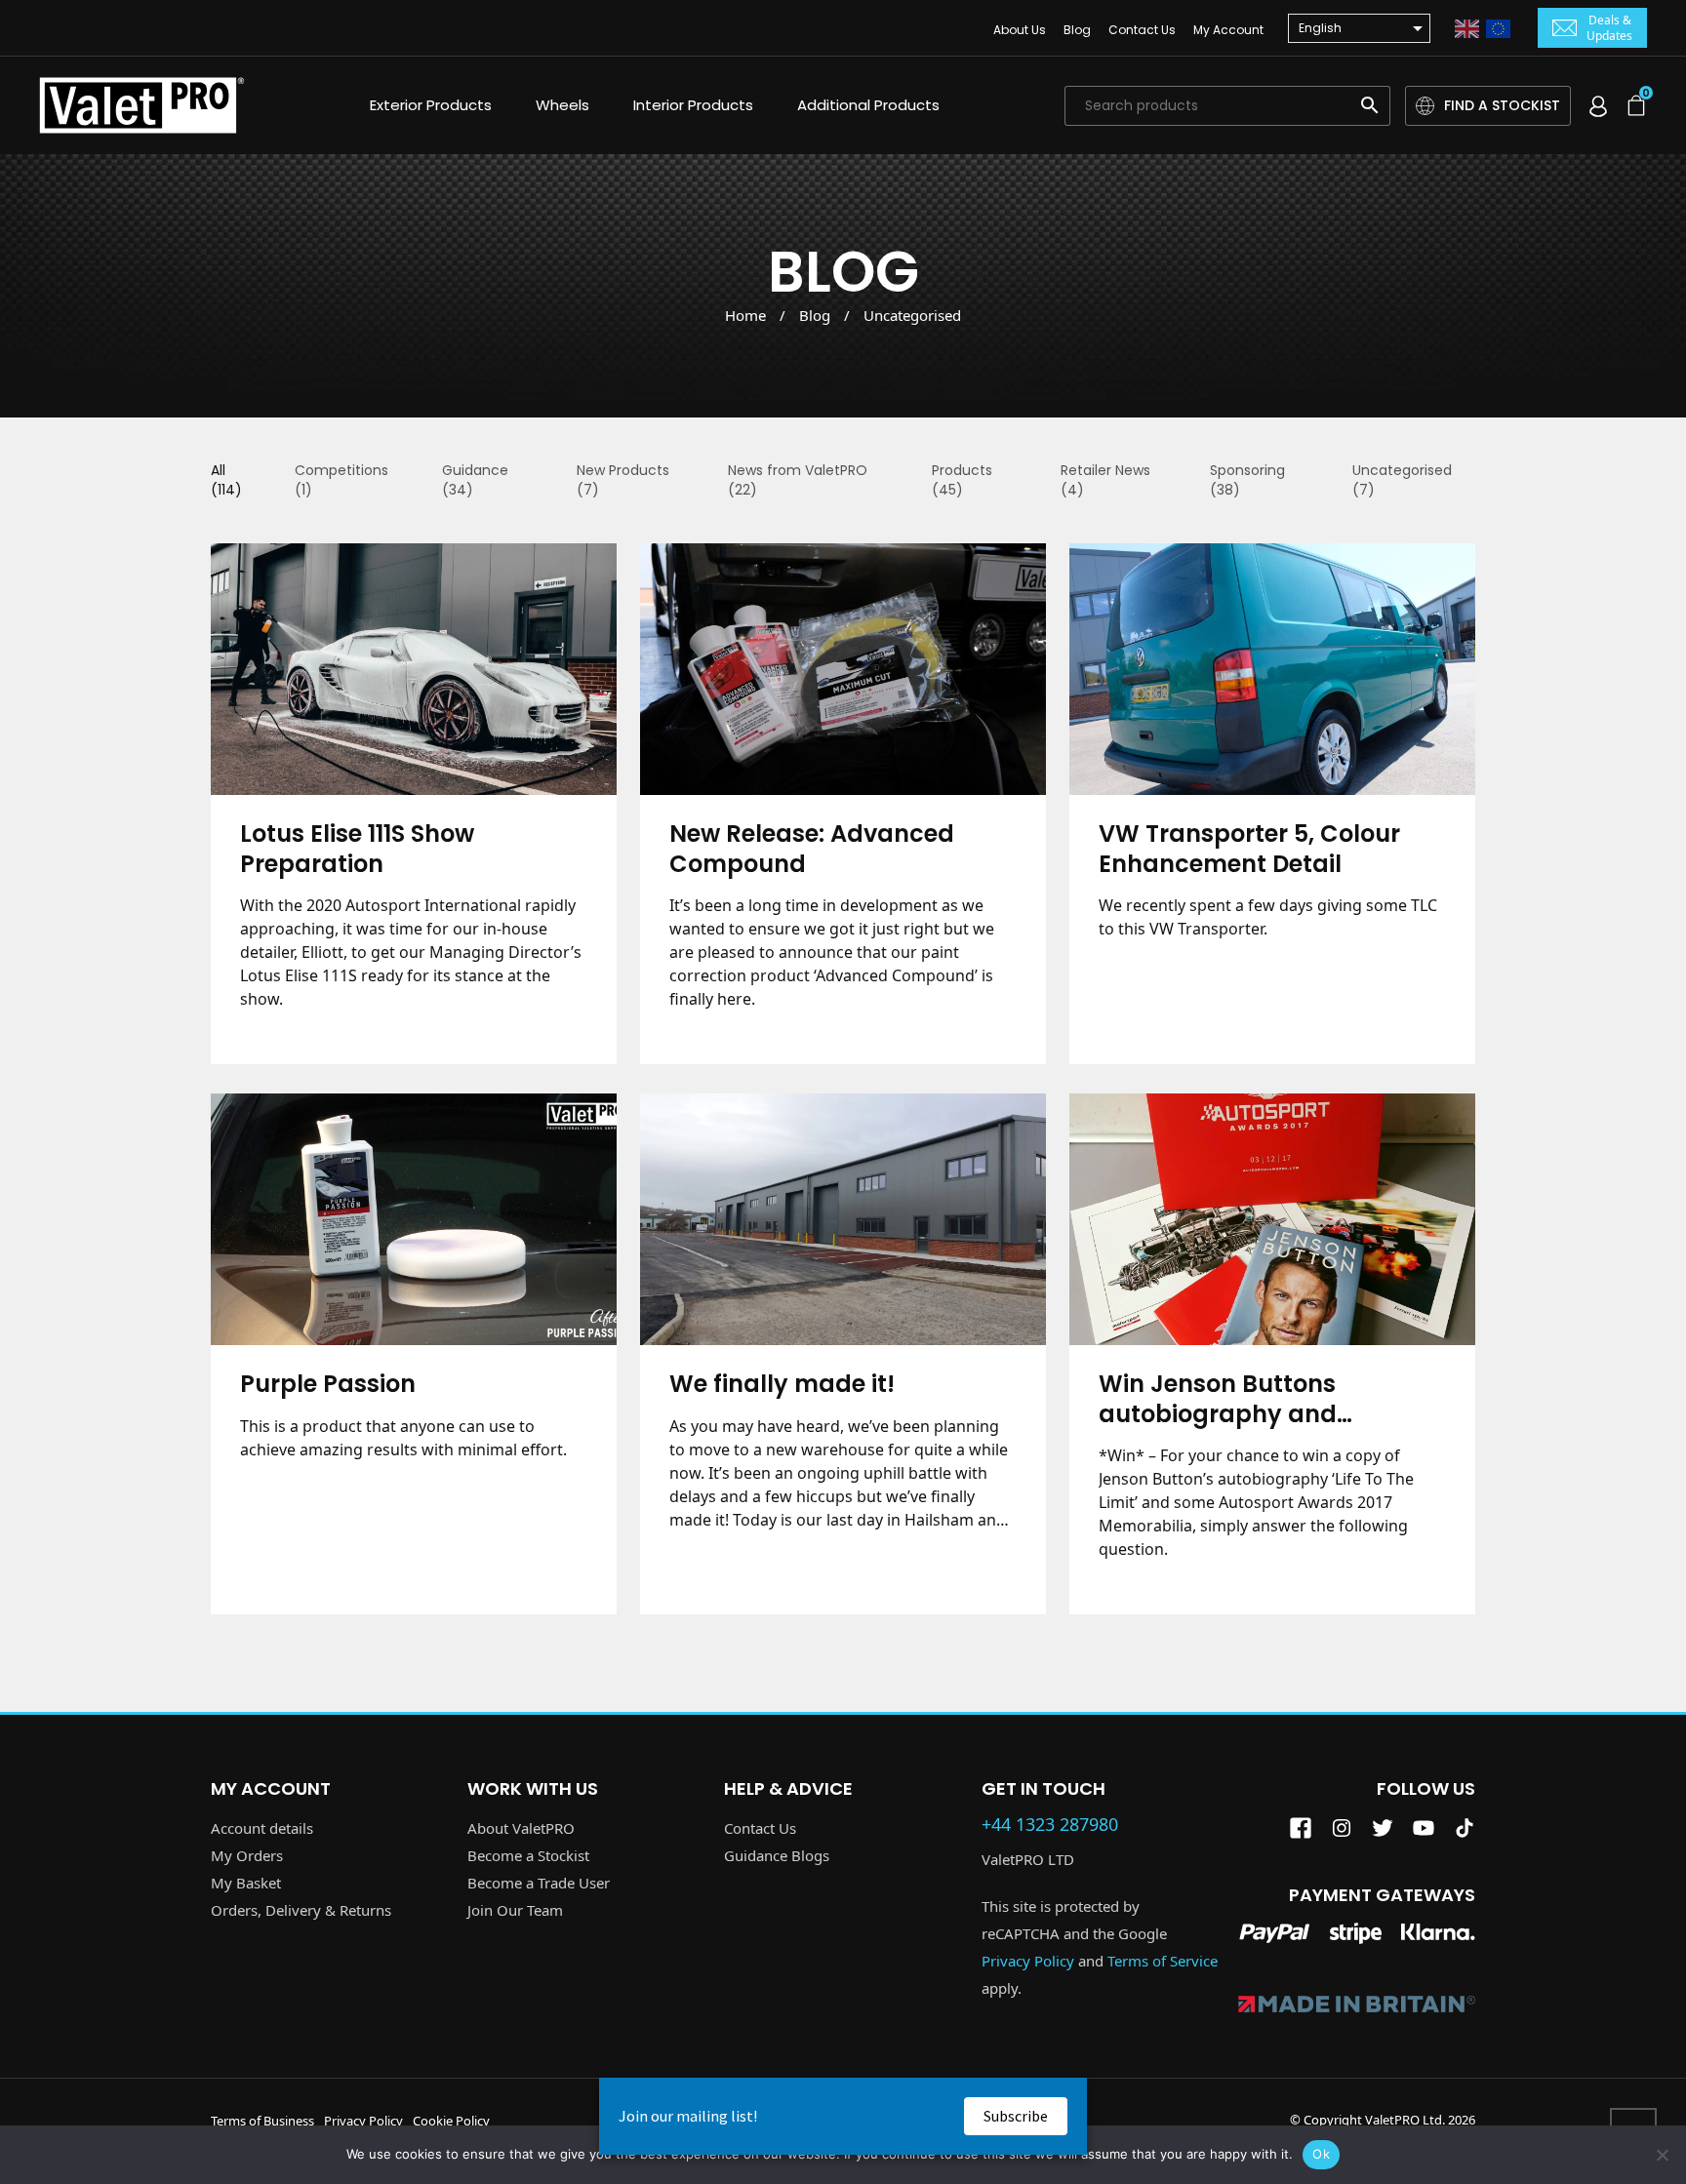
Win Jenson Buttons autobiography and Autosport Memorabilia (1238, 1399)
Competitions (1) (341, 480)
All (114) (226, 480)
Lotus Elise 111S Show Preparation (357, 849)
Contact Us (1142, 30)
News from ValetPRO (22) (798, 480)
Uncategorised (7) (1402, 480)
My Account (1228, 30)
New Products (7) (623, 480)
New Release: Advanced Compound (812, 849)
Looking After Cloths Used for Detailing (842, 1949)
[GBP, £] (1467, 26)
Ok (1321, 2154)
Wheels (562, 105)
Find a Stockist (1502, 105)
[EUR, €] (1498, 26)
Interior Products (693, 105)
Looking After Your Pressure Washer (1262, 1949)
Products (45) (962, 480)
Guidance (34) (475, 480)
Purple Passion (328, 1385)
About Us (1020, 30)
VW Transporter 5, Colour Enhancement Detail (1249, 849)
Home (745, 315)
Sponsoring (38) (1247, 480)
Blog (1077, 30)
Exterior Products (431, 105)
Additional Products (868, 105)
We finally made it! (782, 1385)
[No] (1662, 2155)
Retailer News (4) (1105, 480)
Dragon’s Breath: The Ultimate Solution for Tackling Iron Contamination (413, 1949)
